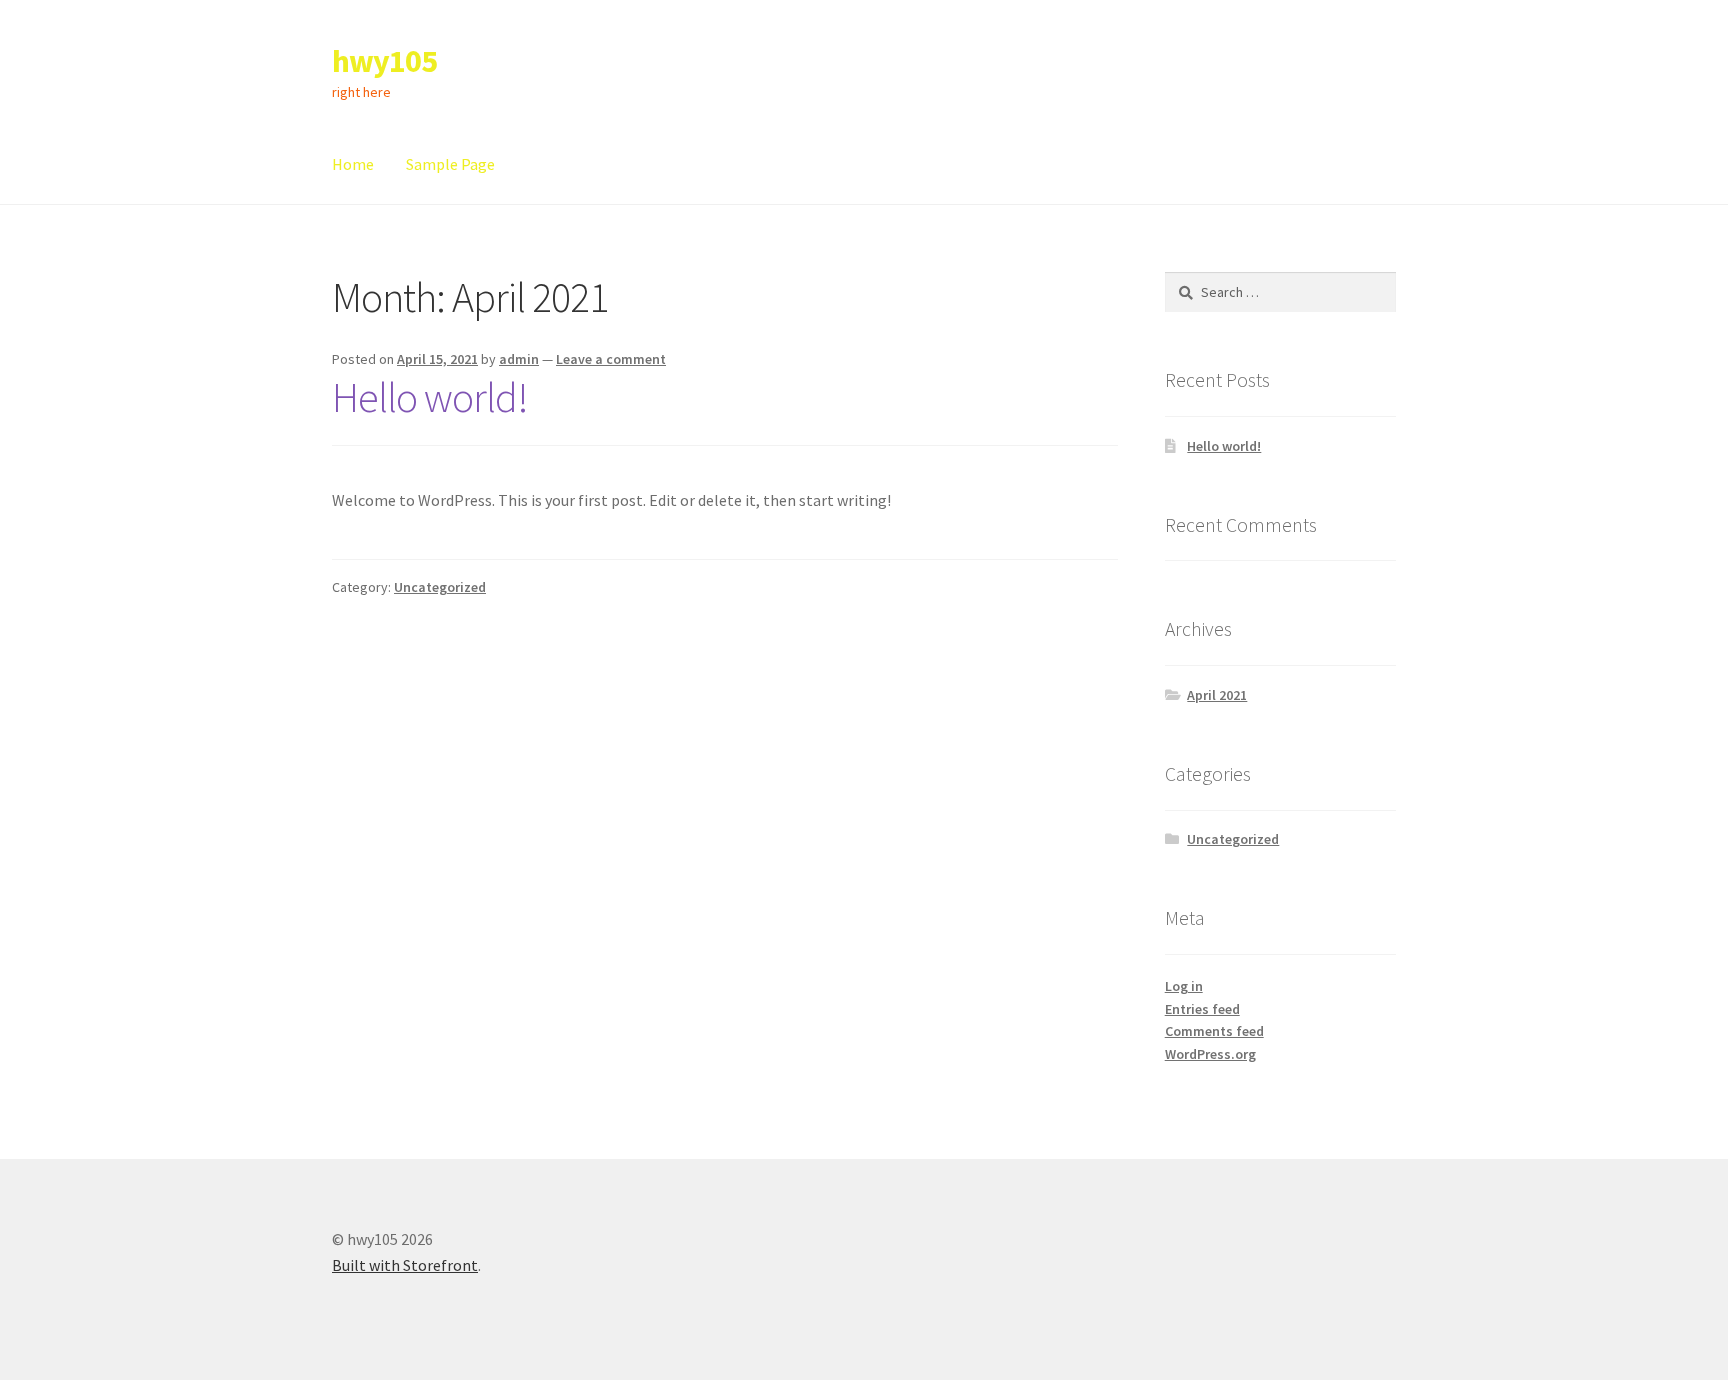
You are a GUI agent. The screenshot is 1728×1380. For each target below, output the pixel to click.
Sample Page (450, 164)
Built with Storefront (405, 1265)
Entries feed (1202, 1009)
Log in (1184, 986)
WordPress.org (1210, 1054)
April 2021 (1217, 695)
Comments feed (1214, 1031)
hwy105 (384, 61)
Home (353, 164)
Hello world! (430, 397)
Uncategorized (440, 587)
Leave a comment (611, 359)
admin (519, 359)
